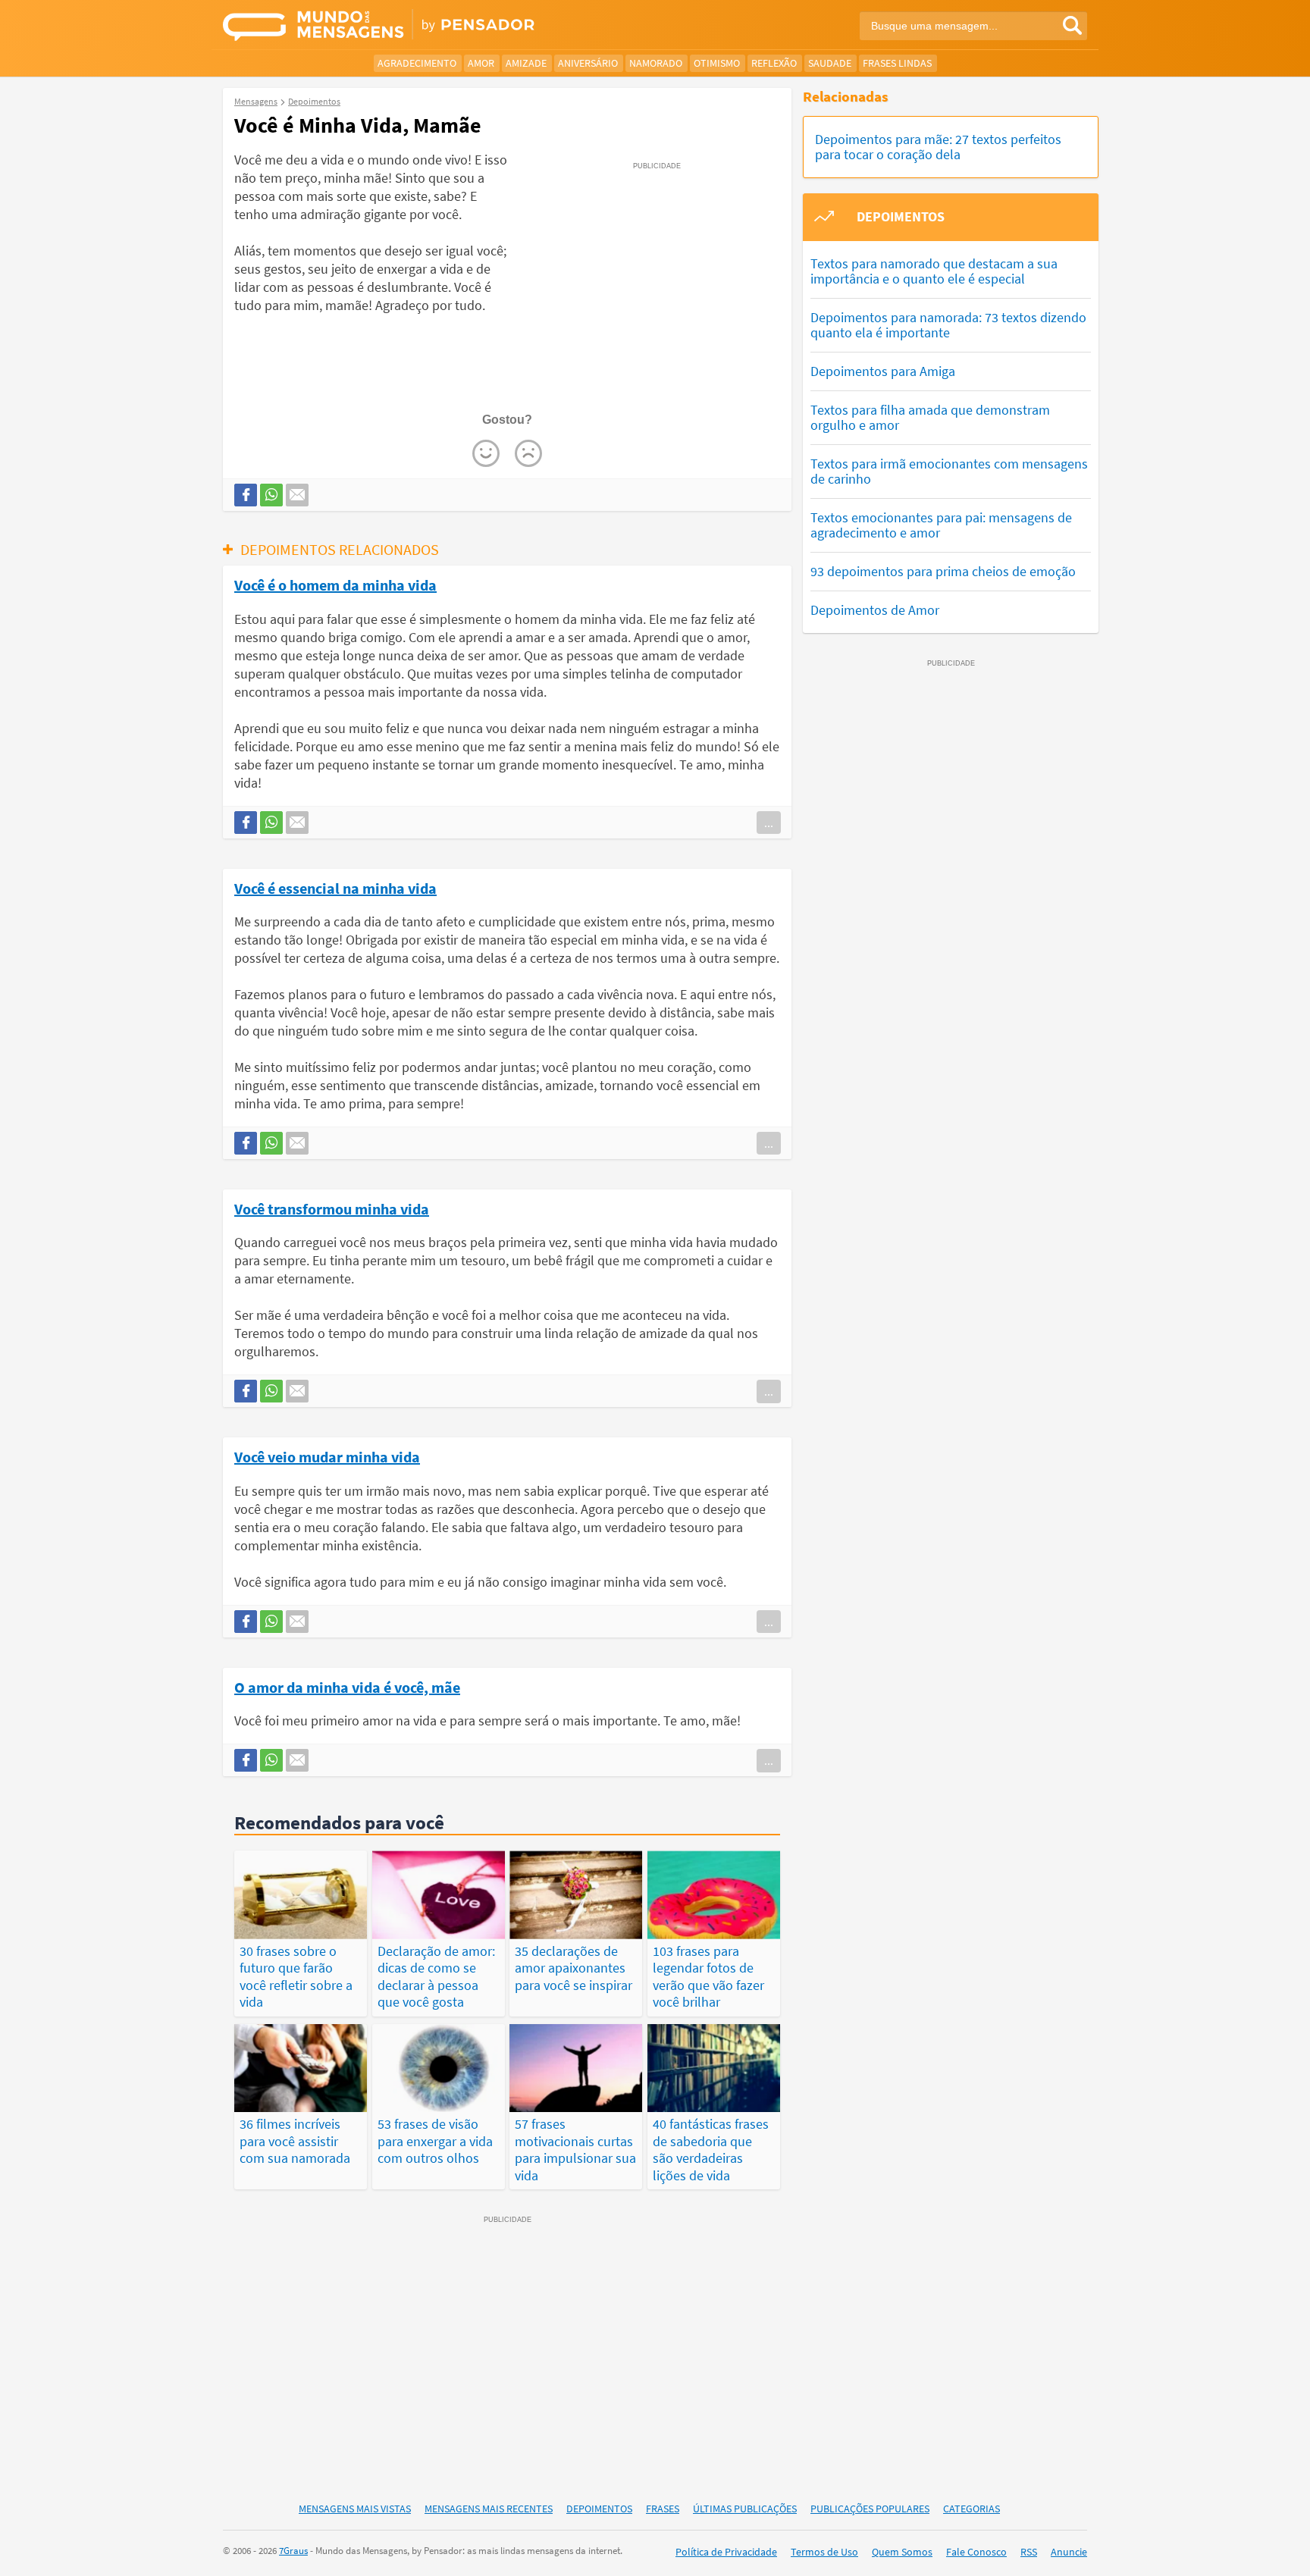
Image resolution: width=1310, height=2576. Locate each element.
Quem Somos (902, 2552)
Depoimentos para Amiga (883, 371)
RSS (1029, 2552)
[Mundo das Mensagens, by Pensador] (433, 27)
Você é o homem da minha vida (335, 584)
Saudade (830, 63)
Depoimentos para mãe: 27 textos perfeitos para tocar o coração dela (938, 147)
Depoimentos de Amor (875, 610)
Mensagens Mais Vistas (355, 2509)
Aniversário (588, 63)
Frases (663, 2509)
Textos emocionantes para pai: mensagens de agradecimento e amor (941, 525)
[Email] (297, 495)
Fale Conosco (976, 2552)
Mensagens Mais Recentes (489, 2509)
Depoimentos (599, 2509)
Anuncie (1069, 2552)
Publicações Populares (870, 2509)
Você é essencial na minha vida (335, 888)
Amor (481, 63)
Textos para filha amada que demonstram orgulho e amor (930, 417)
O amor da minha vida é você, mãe (347, 1687)
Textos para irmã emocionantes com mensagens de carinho (949, 471)
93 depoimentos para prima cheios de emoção (943, 571)
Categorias (972, 2509)
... (769, 823)
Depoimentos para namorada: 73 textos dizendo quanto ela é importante (948, 325)
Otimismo (717, 63)
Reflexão (774, 63)
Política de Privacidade (726, 2552)
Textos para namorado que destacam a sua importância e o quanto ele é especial (934, 271)
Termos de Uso (824, 2552)
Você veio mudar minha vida (327, 1456)
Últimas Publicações (745, 2509)
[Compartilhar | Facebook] (246, 495)
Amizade (526, 63)
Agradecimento (417, 63)
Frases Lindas (897, 63)
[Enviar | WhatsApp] (271, 495)
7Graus (293, 2551)
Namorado (656, 63)
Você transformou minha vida (332, 1208)
